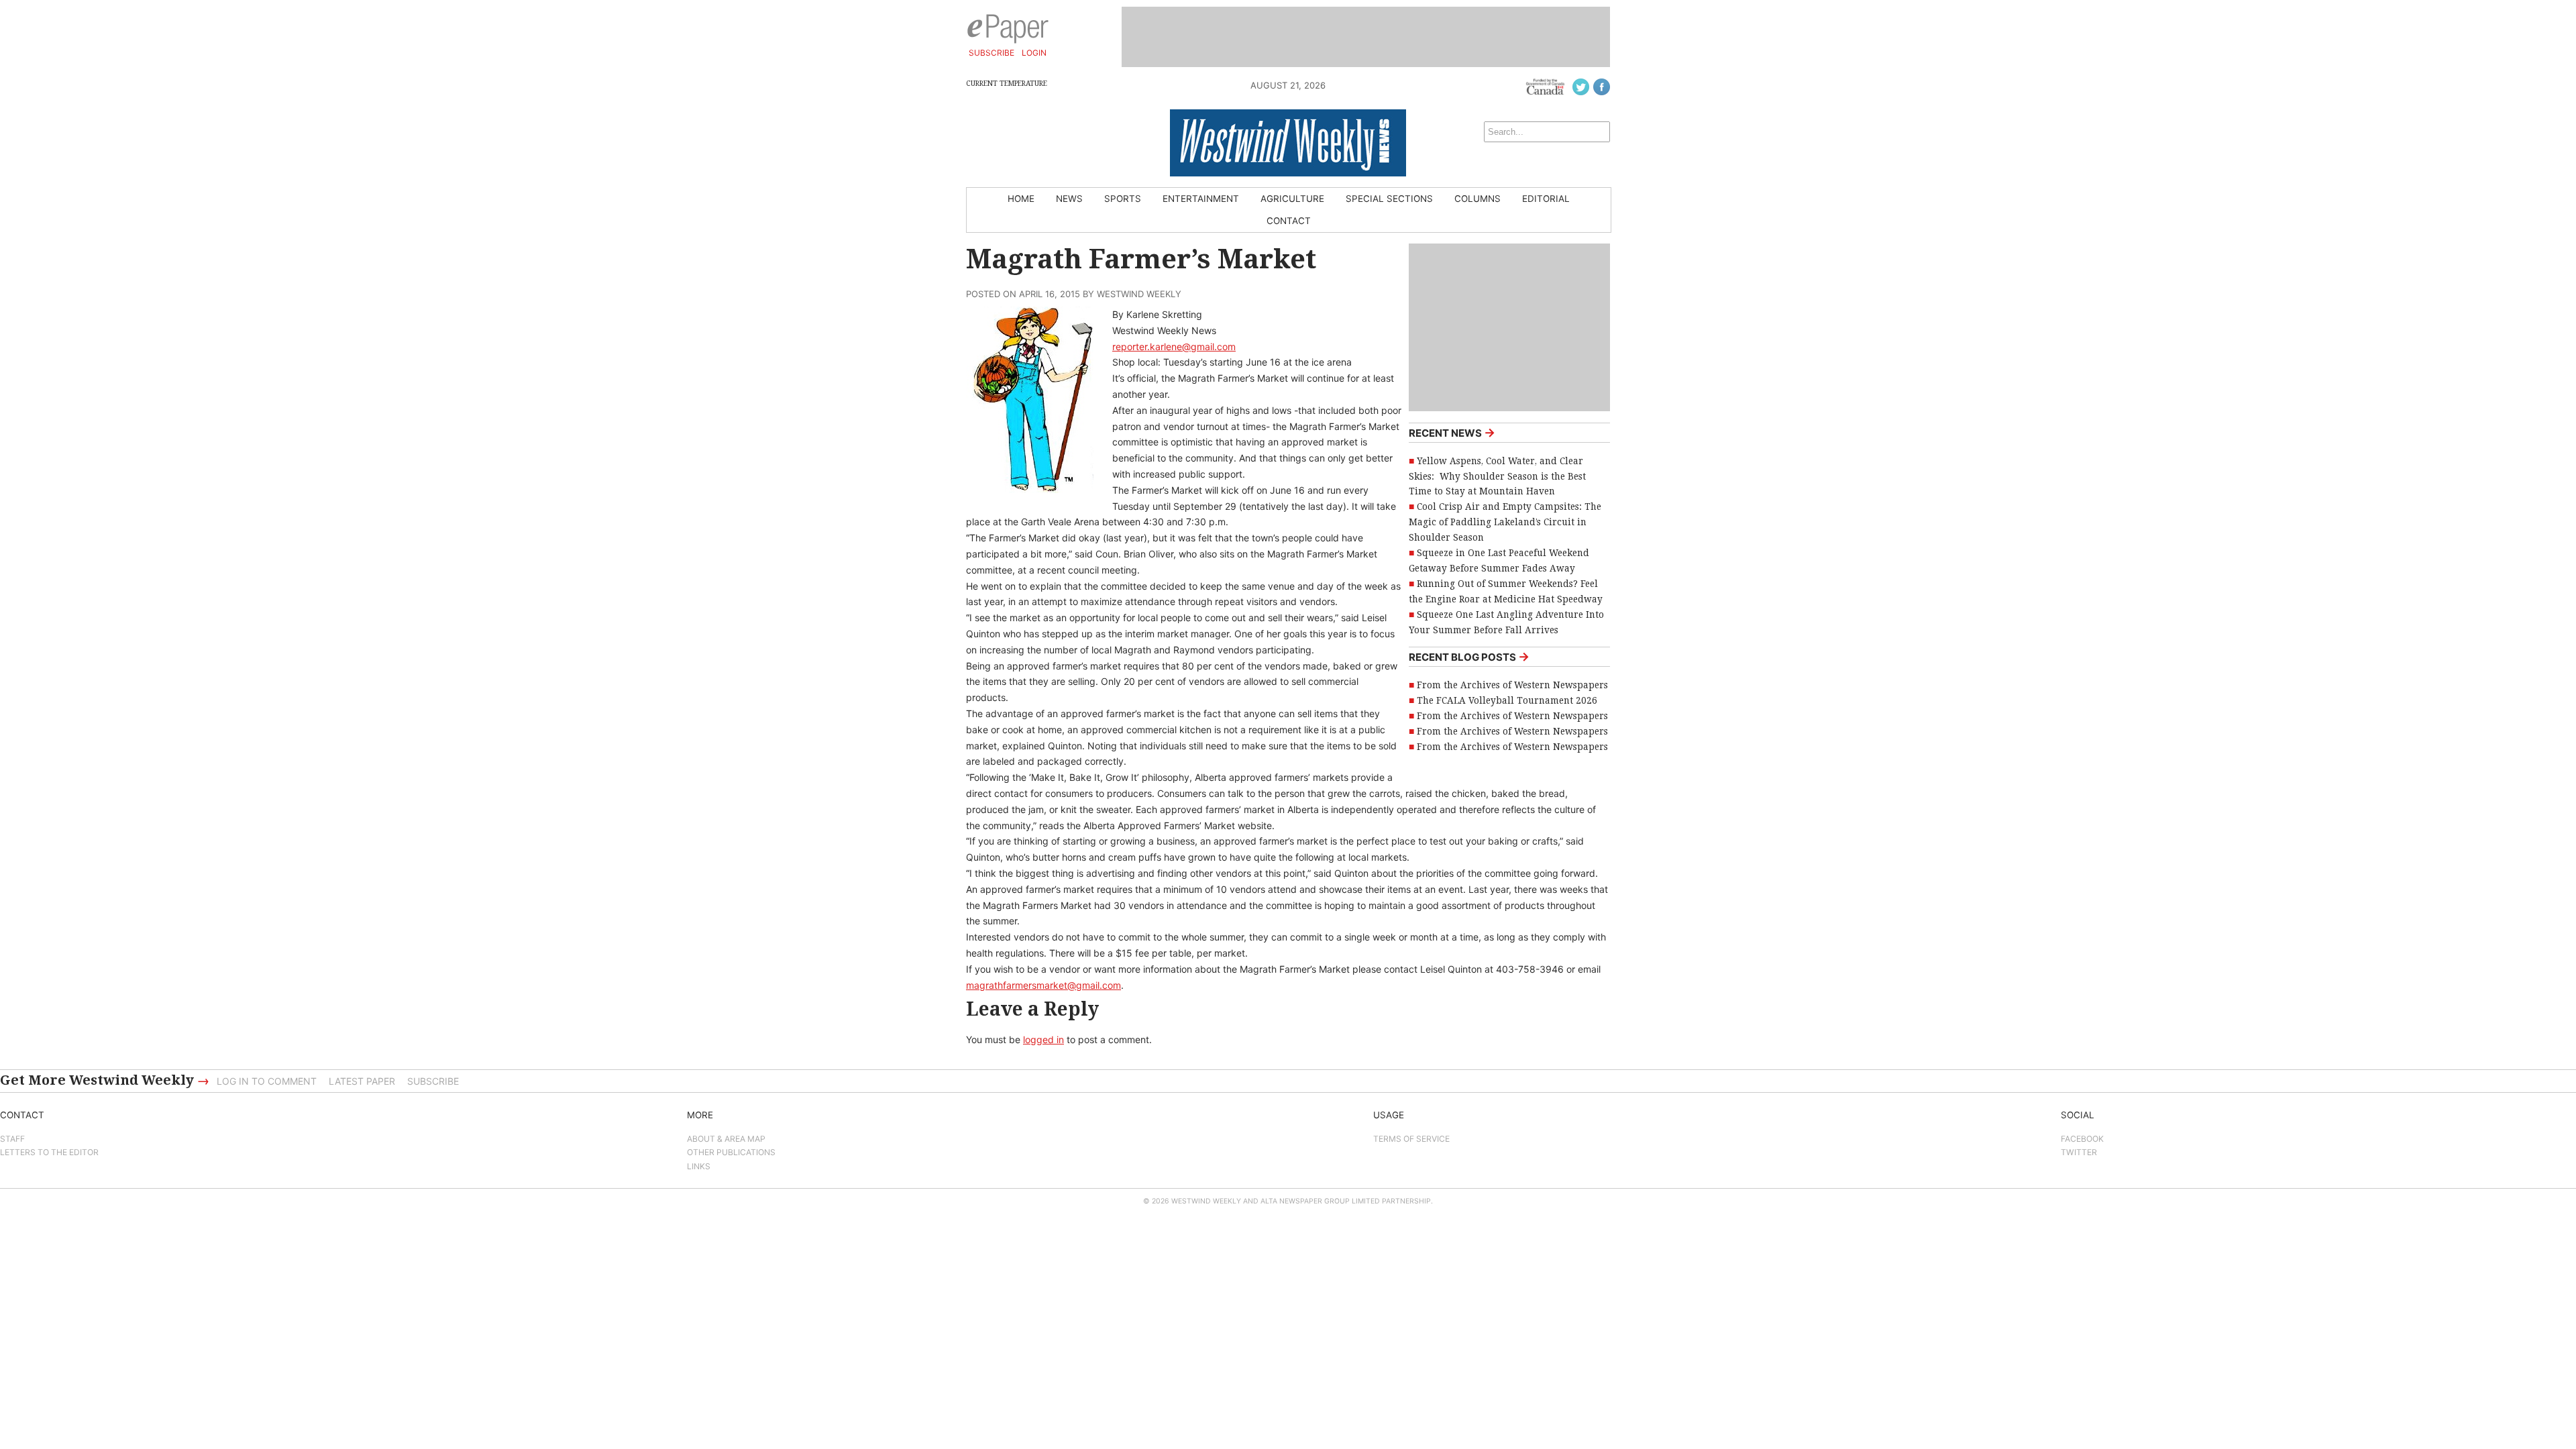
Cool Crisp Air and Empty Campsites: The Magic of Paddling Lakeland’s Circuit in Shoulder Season (1505, 522)
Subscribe (991, 53)
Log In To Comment (267, 1081)
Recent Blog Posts (1469, 656)
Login (1034, 53)
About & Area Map (726, 1139)
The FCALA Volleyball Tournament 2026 (1507, 700)
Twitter (2079, 1152)
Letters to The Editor (49, 1152)
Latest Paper (362, 1081)
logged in (1043, 1039)
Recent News (1452, 432)
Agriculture (1292, 199)
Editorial (1546, 199)
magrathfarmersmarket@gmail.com (1043, 985)
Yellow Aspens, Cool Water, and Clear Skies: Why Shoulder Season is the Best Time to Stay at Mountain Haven (1497, 476)
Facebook (2082, 1139)
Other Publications (731, 1152)
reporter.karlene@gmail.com (1174, 346)
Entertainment (1201, 199)
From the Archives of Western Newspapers (1512, 685)
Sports (1123, 199)
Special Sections (1389, 199)
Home (1021, 199)
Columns (1478, 199)
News (1069, 199)
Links (699, 1166)
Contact (1289, 221)
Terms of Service (1411, 1139)
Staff (12, 1139)
